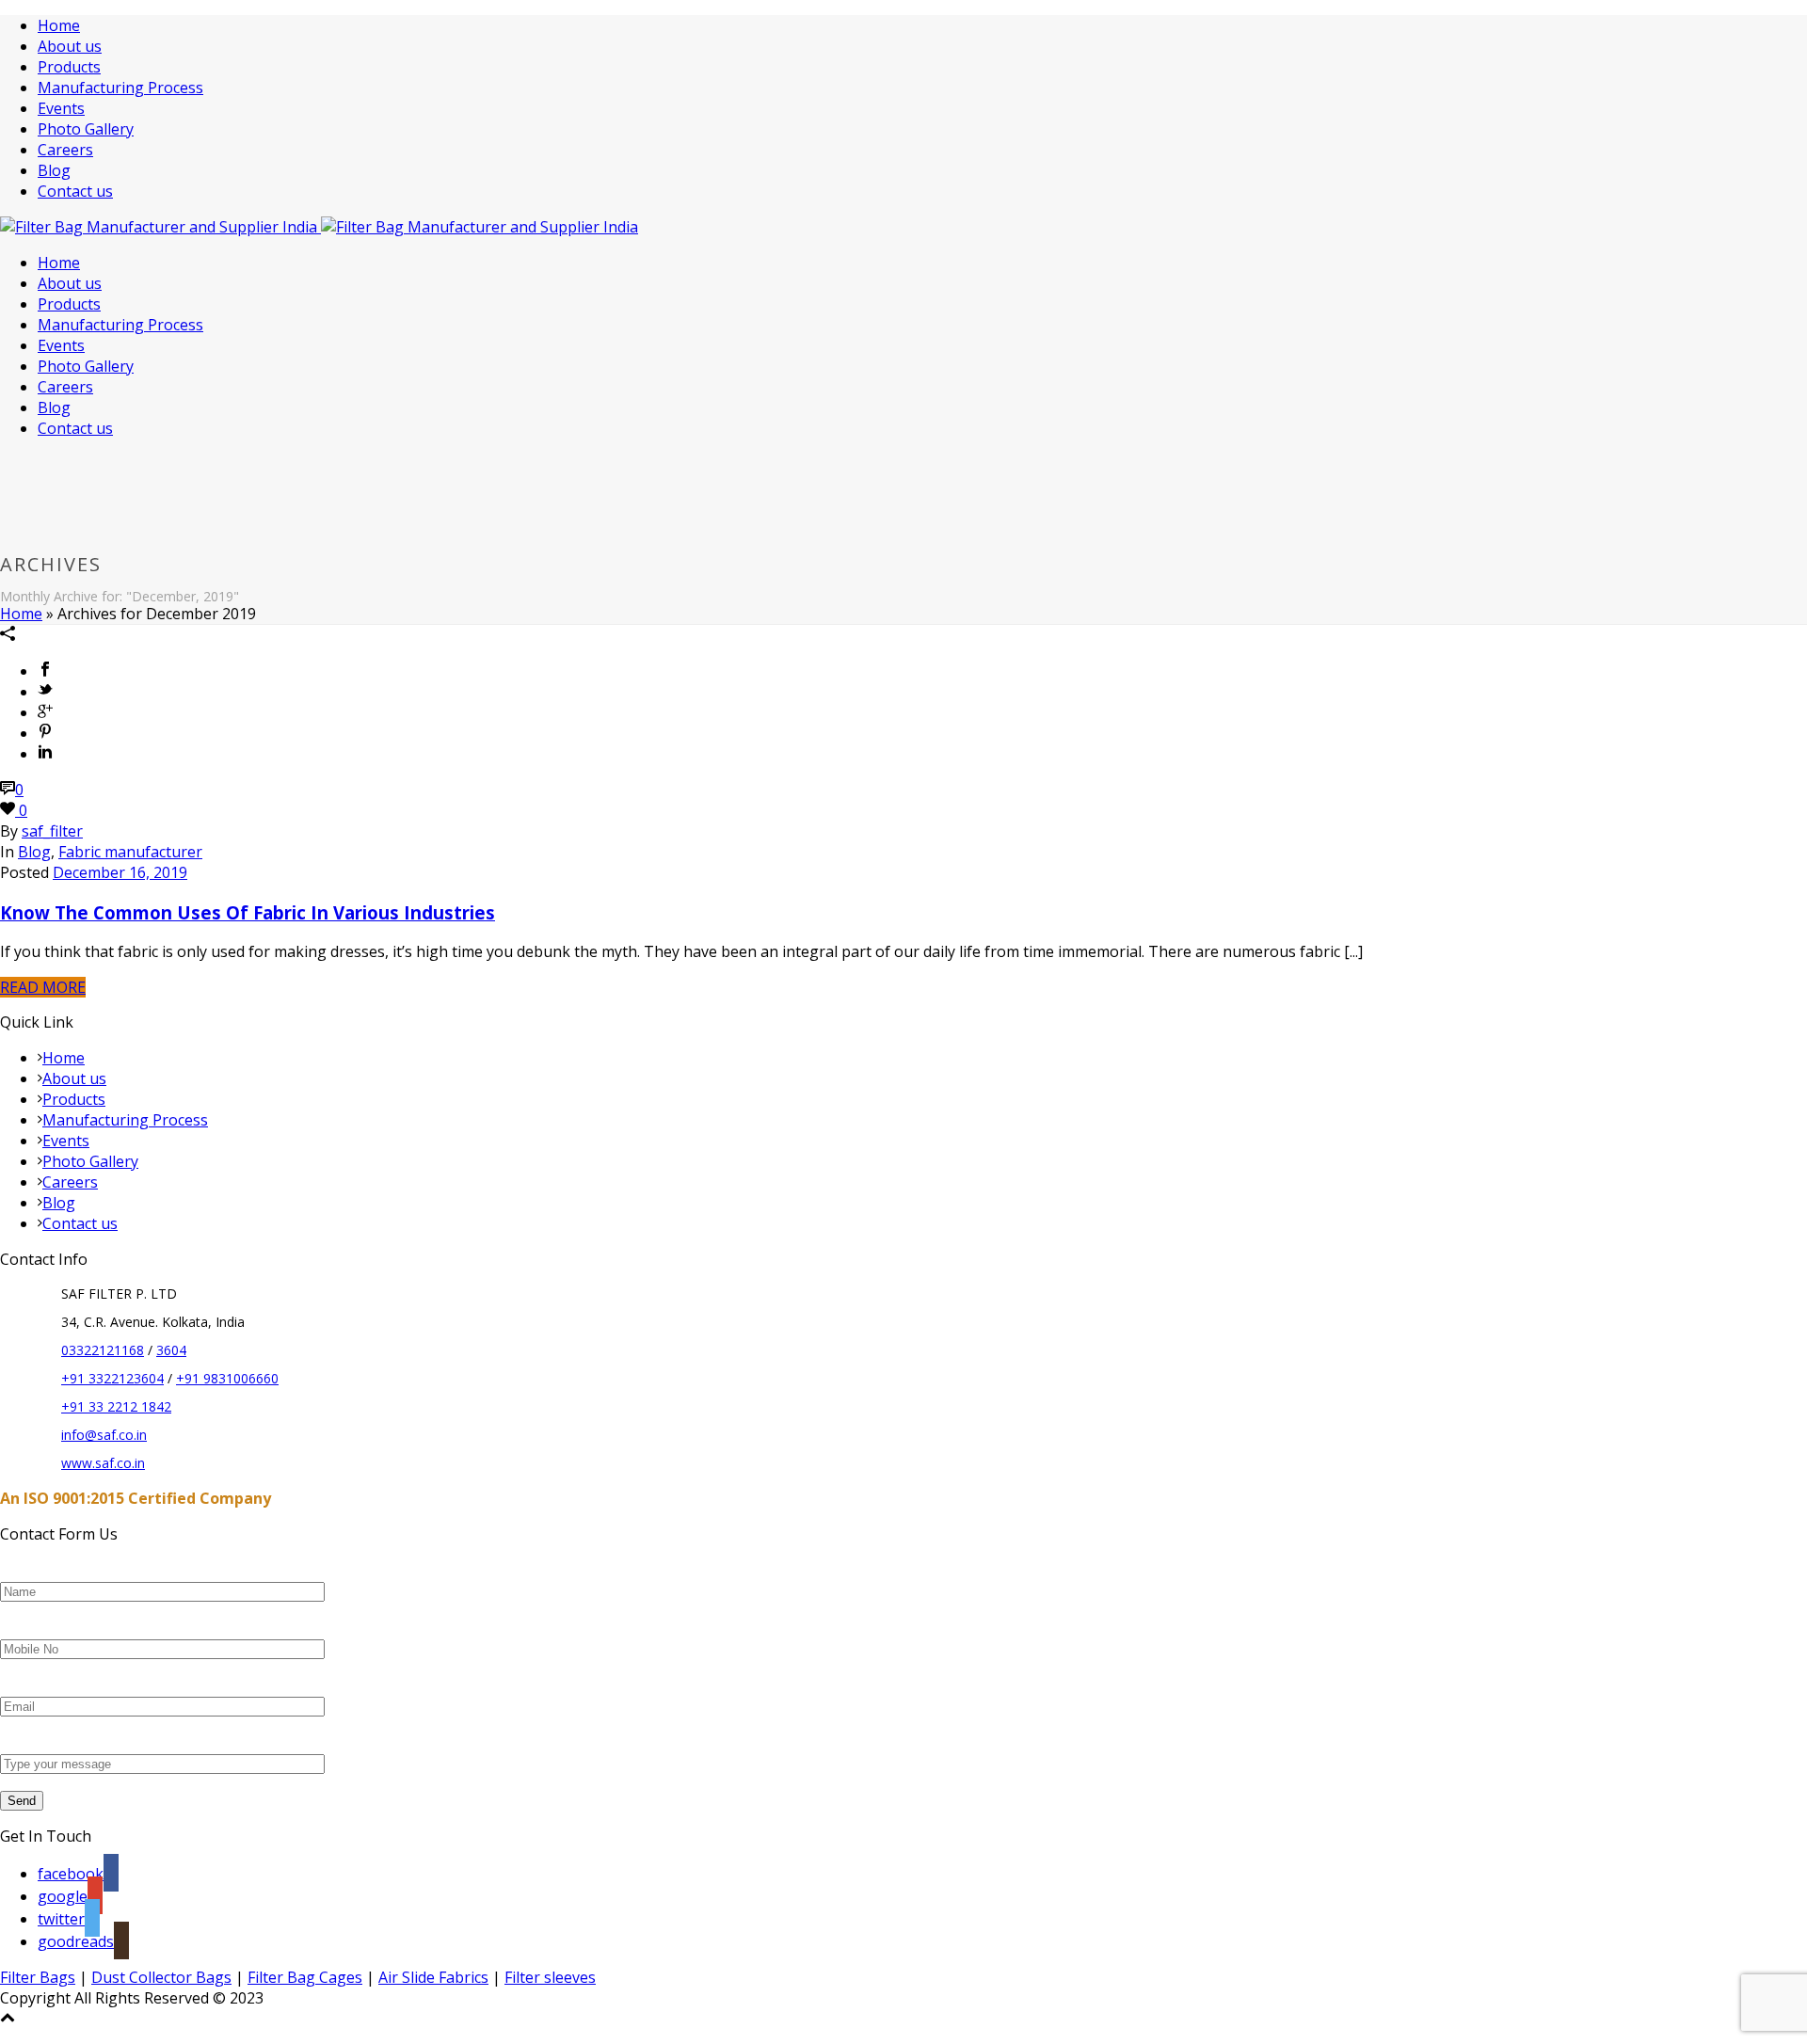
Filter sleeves (550, 1977)
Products (69, 67)
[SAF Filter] (319, 227)
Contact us (75, 191)
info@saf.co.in (104, 1435)
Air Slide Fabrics (433, 1977)
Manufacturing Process (120, 88)
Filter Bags (38, 1977)
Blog (54, 170)
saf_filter (52, 831)
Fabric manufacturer (130, 852)
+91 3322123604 (112, 1378)
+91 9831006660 (227, 1378)
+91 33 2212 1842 (116, 1406)
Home (59, 25)
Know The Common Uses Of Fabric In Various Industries (248, 912)
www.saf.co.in (103, 1463)
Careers (65, 150)
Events (61, 108)
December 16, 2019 (120, 872)
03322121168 (103, 1350)
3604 (171, 1350)
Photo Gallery (86, 129)
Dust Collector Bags (161, 1977)
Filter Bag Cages (305, 1977)
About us (70, 46)
